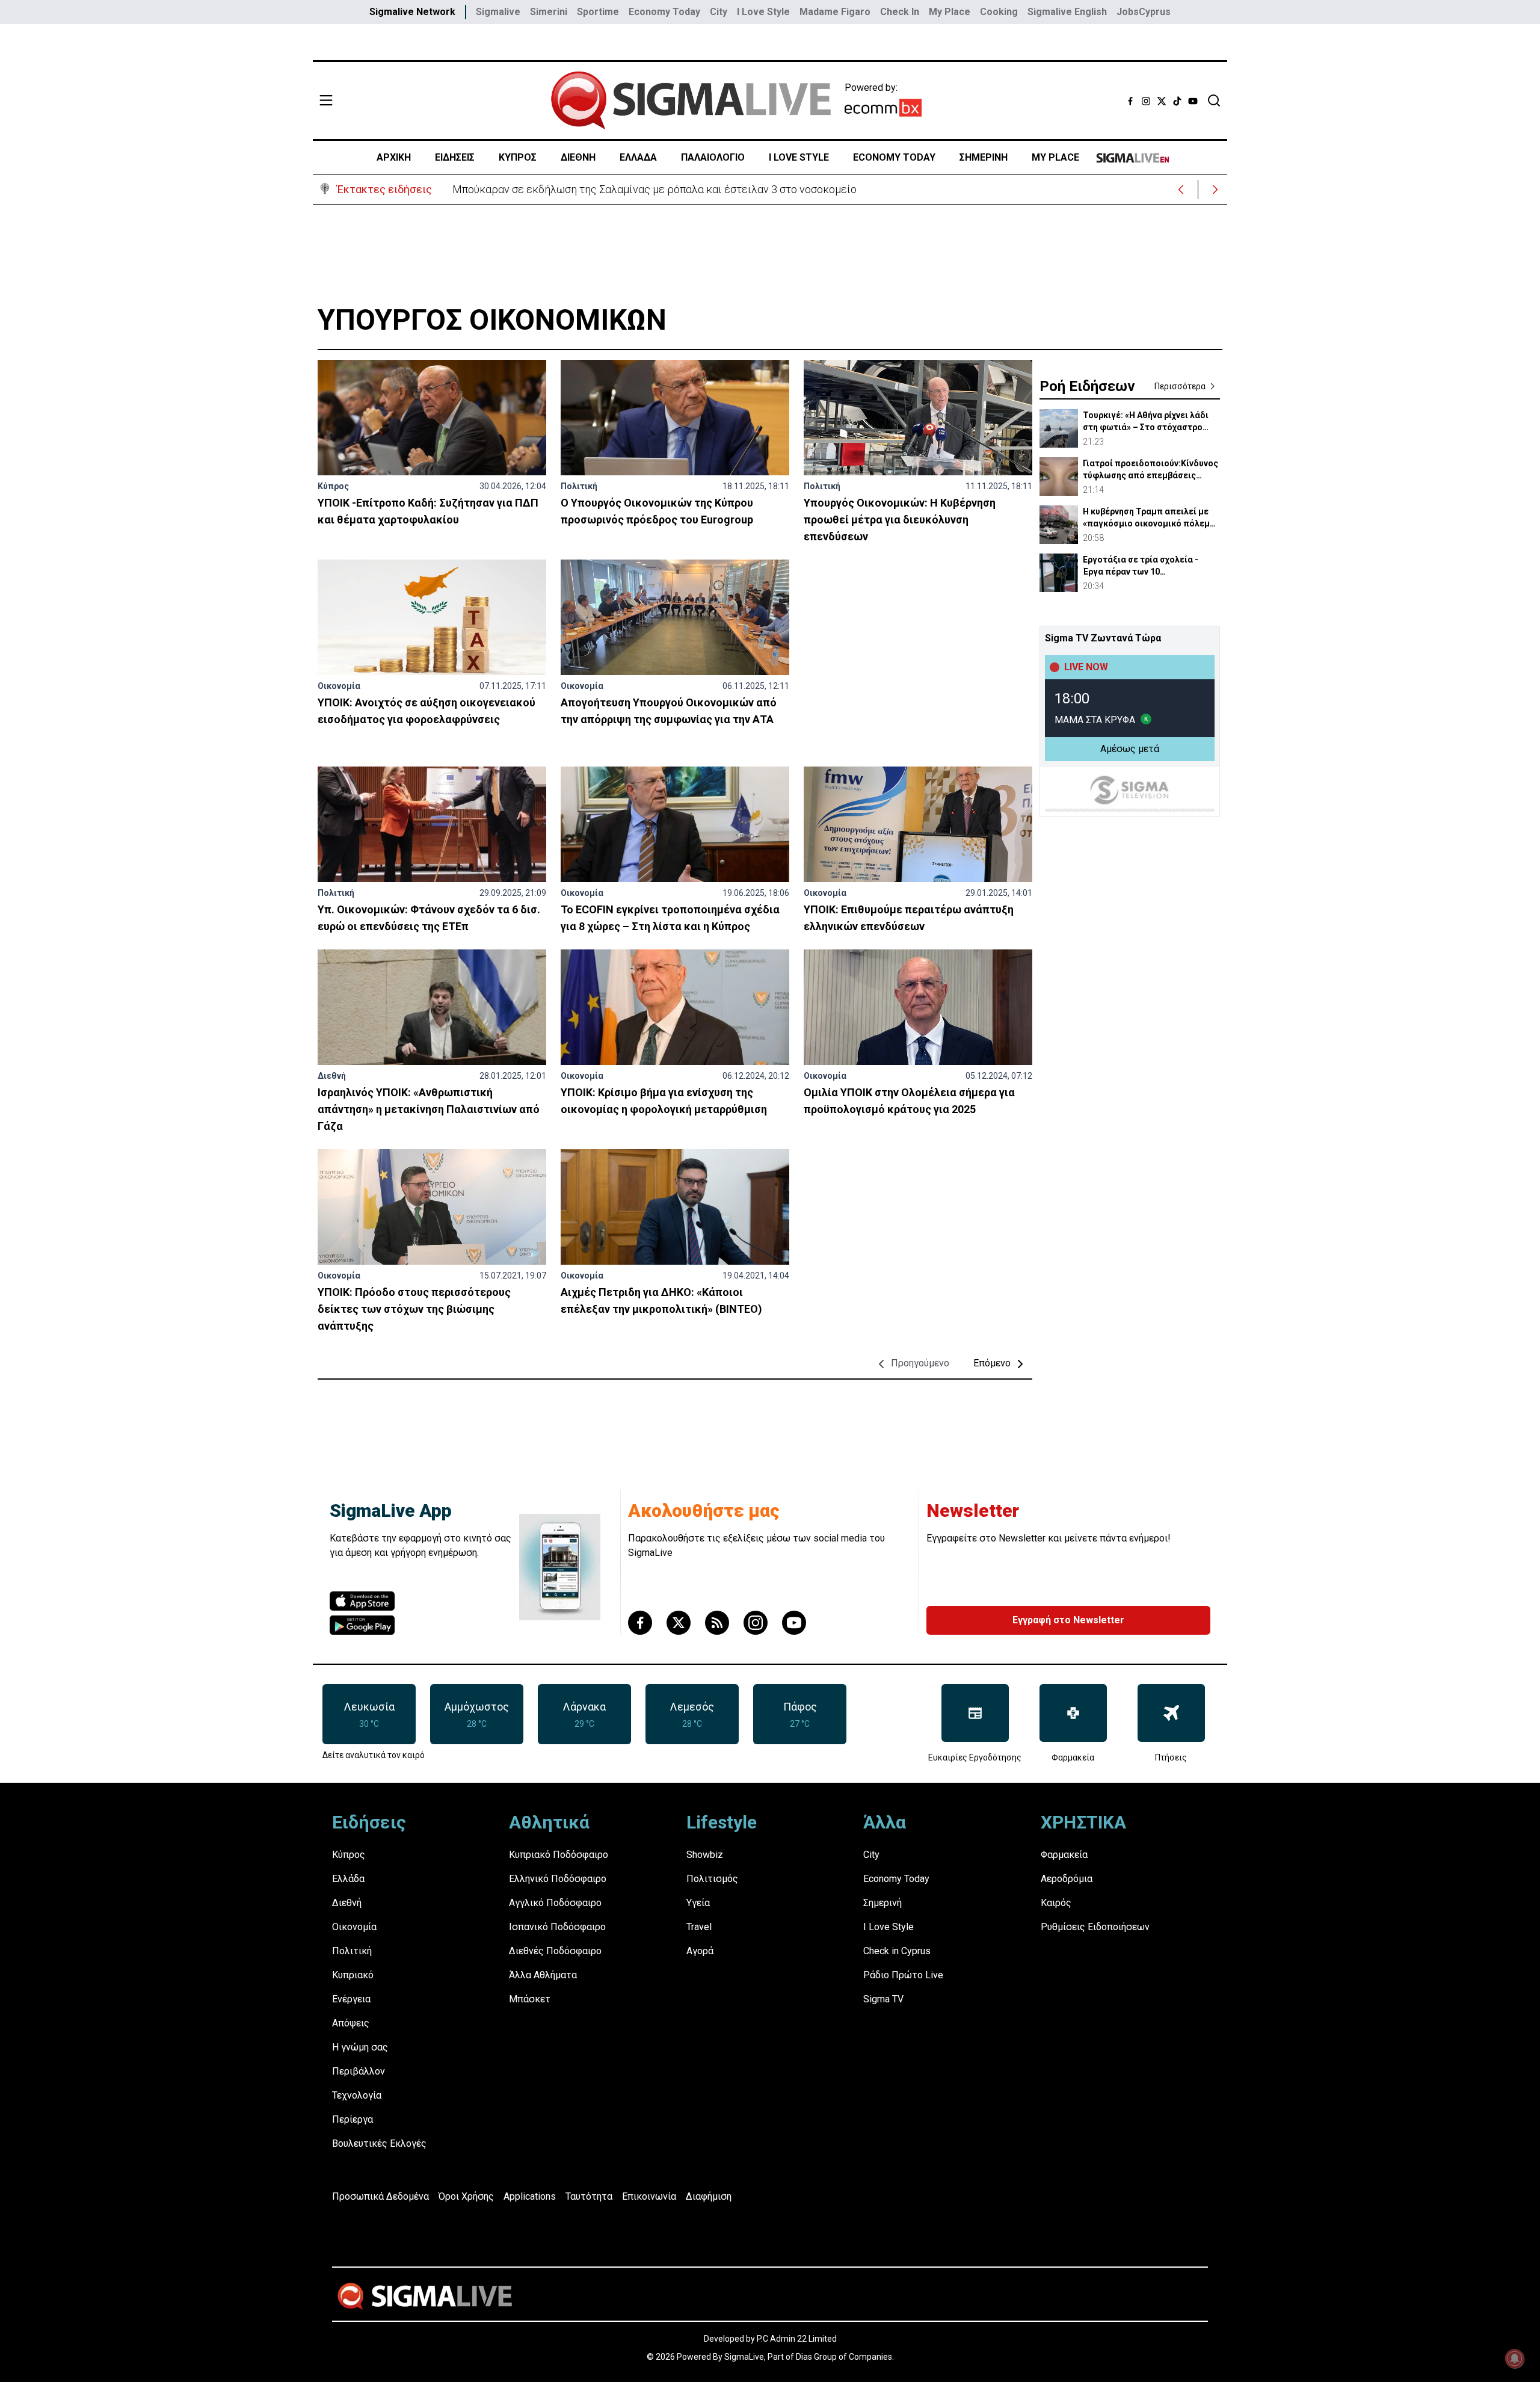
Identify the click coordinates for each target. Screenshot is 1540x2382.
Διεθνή (332, 1076)
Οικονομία (339, 686)
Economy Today (664, 12)
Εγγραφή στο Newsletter (1068, 1620)
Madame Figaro (835, 12)
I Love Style (763, 12)
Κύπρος (333, 486)
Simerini (549, 12)
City (719, 12)
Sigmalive (498, 12)
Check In (900, 12)
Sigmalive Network (412, 12)
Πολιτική (579, 486)
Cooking (999, 12)
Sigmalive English (1067, 12)
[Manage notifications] (1515, 2359)
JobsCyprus (1144, 12)
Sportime (598, 12)
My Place (950, 12)
